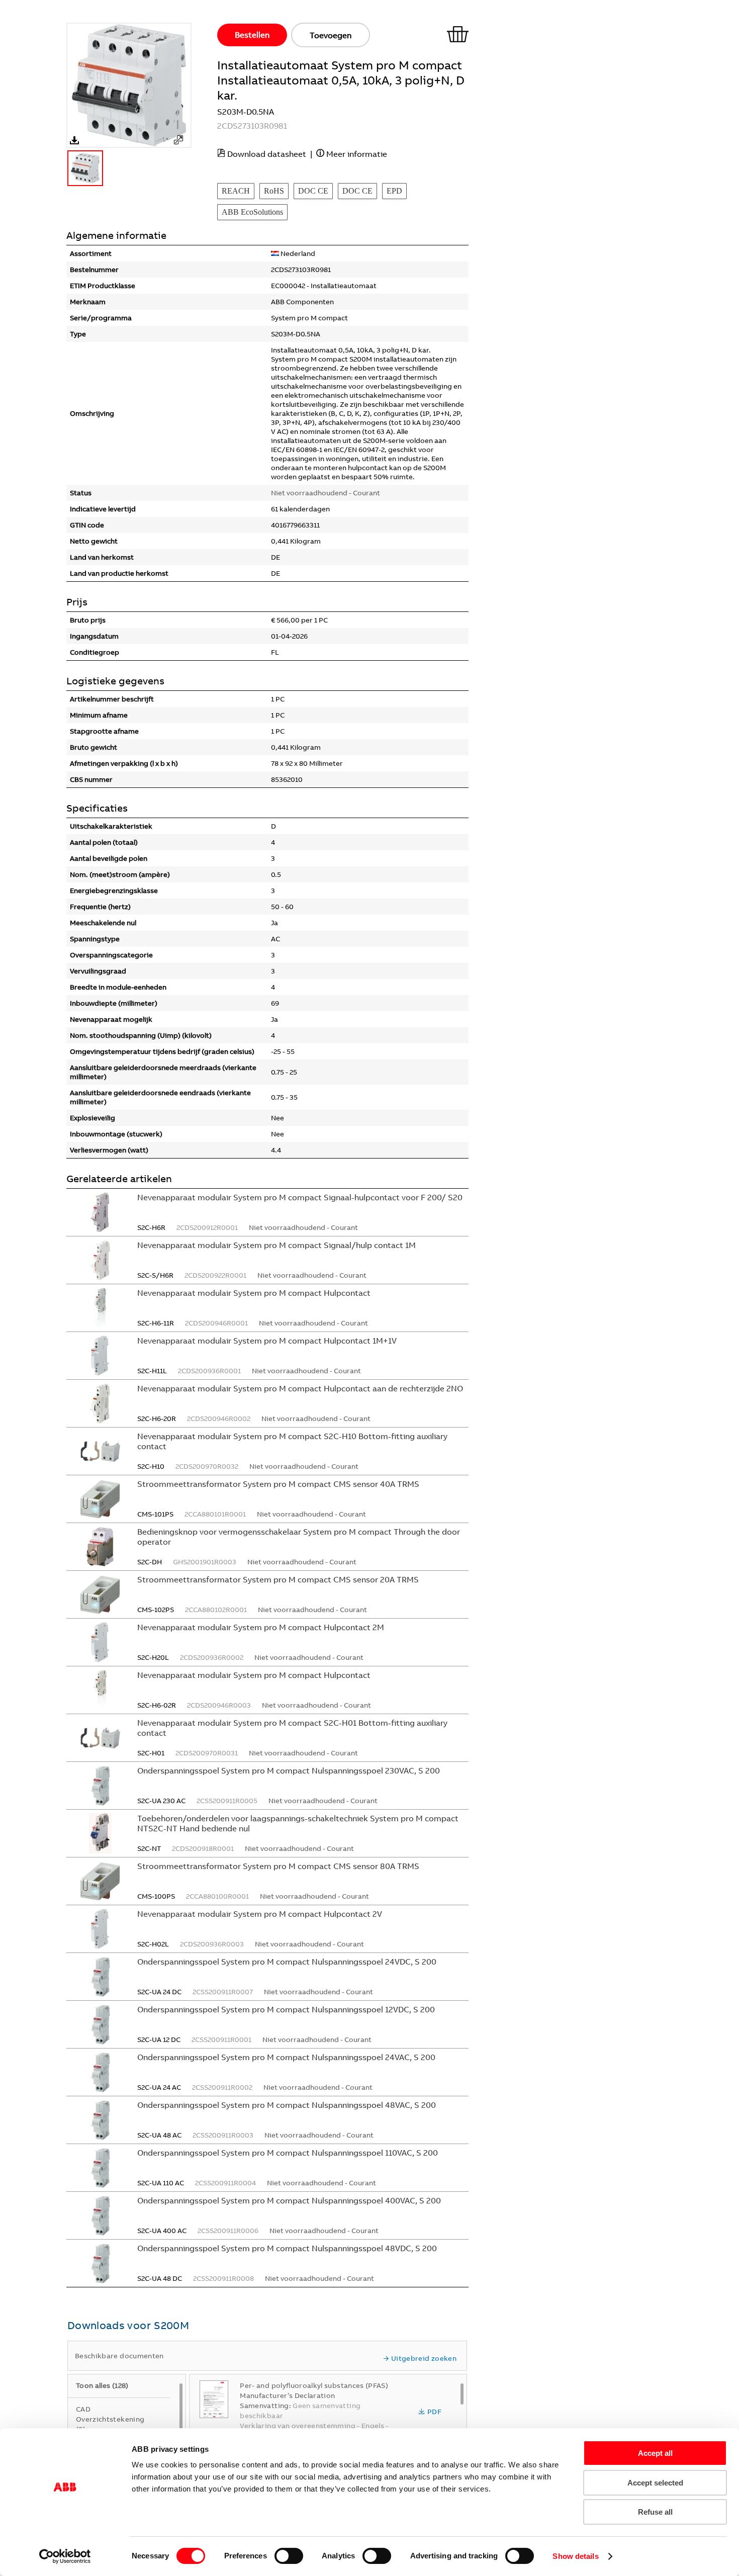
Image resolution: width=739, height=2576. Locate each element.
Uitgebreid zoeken (424, 2358)
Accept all (655, 2453)
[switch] (289, 2556)
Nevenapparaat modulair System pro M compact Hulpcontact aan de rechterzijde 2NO (300, 1388)
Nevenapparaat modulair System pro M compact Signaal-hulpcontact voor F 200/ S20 (300, 1197)
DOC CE (313, 191)
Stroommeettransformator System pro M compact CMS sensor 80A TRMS (278, 1866)
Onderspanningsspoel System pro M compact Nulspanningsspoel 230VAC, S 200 (289, 1770)
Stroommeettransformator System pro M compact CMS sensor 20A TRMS (278, 1579)
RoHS (274, 191)
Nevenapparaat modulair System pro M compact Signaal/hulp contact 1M (276, 1245)
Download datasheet (267, 154)
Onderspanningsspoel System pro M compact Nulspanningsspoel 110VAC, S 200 (288, 2153)
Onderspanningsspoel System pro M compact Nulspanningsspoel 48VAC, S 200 (287, 2105)
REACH (236, 191)
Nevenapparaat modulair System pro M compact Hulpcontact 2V (260, 1914)
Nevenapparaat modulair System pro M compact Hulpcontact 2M (261, 1627)
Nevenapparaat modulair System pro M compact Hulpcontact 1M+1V (267, 1341)
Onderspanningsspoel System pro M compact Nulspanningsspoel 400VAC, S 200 (289, 2200)
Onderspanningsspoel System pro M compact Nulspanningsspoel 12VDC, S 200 (286, 2009)
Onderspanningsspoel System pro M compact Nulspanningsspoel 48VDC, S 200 (287, 2248)
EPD (394, 191)
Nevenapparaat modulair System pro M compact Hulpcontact (254, 1293)
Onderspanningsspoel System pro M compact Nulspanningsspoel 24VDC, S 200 (287, 1962)
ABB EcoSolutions (252, 212)
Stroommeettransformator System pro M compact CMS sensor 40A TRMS (278, 1484)
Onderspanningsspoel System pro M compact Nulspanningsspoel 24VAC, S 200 (286, 2057)
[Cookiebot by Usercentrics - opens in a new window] (65, 2556)
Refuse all (655, 2512)
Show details (575, 2556)
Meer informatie (357, 154)
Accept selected (655, 2483)
